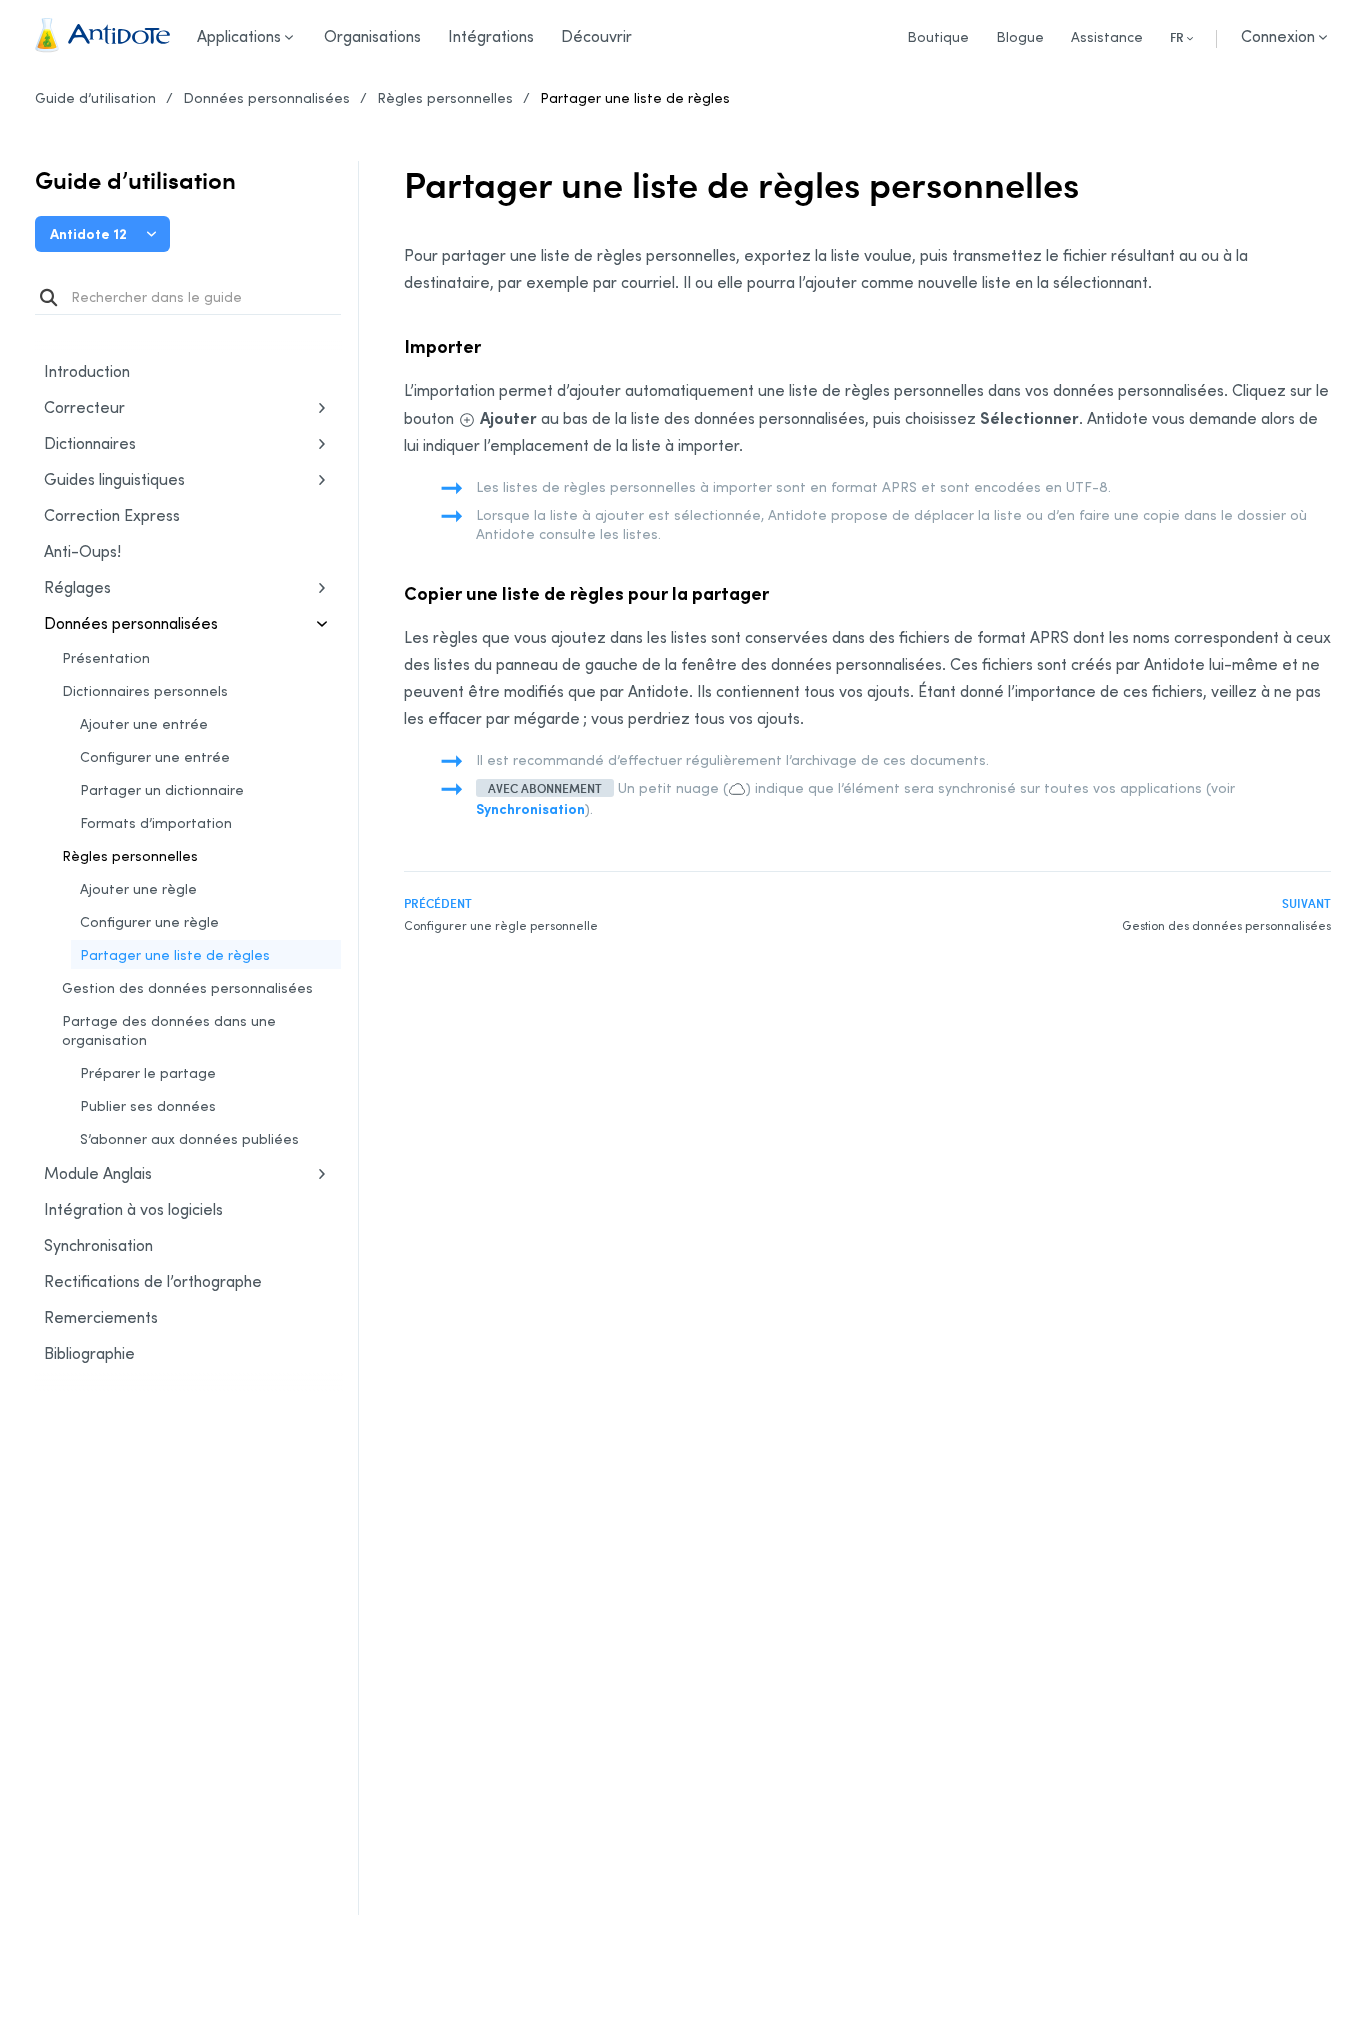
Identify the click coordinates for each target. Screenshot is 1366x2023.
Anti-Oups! (82, 551)
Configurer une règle (149, 921)
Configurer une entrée (155, 756)
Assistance (1107, 36)
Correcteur (84, 407)
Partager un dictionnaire (162, 789)
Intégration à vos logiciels (133, 1209)
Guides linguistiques (114, 479)
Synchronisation (159, 1246)
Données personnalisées (266, 97)
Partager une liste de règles (635, 97)
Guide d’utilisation (95, 97)
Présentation (106, 657)
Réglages (77, 587)
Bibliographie (89, 1353)
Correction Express (112, 515)
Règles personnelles (445, 97)
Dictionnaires (90, 443)
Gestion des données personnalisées (187, 987)
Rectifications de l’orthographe (153, 1281)
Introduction (87, 371)
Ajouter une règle (138, 888)
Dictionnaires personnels (145, 690)
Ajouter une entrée (144, 723)
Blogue (1020, 36)
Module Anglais (98, 1173)
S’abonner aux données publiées (189, 1138)
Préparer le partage (148, 1072)
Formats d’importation (156, 822)
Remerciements (101, 1317)
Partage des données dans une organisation (169, 1030)
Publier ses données (148, 1105)
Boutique (938, 36)
